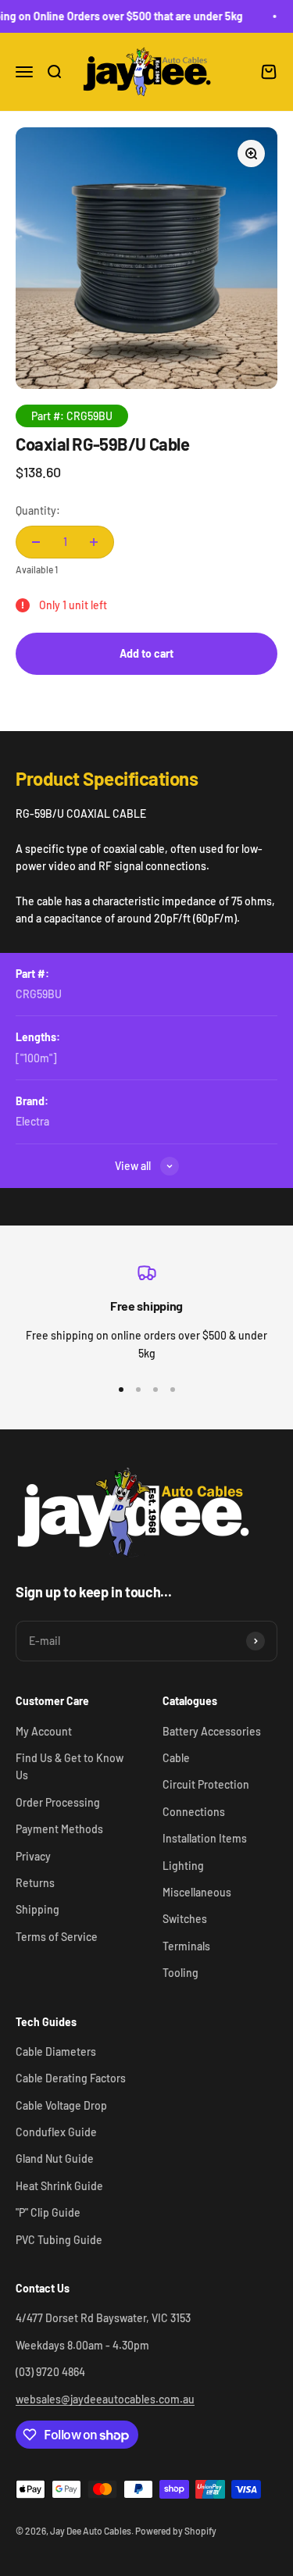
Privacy (33, 1856)
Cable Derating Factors (71, 2078)
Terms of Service (57, 1937)
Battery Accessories (212, 1731)
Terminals (186, 1946)
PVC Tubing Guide (59, 2240)
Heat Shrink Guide (59, 2186)
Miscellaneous (197, 1892)
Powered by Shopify (176, 2531)
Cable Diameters (56, 2052)
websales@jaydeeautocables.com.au (105, 2399)
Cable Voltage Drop (61, 2105)
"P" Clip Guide (48, 2212)
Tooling (180, 1973)
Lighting (183, 1866)
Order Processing (58, 1802)
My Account (44, 1731)
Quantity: (38, 510)
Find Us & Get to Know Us (70, 1766)
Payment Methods (59, 1829)
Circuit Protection (206, 1784)
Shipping (38, 1909)
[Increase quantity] (94, 542)
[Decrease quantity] (36, 542)
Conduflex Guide (56, 2132)
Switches (185, 1919)
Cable (176, 1758)
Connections (194, 1812)
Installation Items (205, 1838)
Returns (35, 1883)
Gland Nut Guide (55, 2159)
